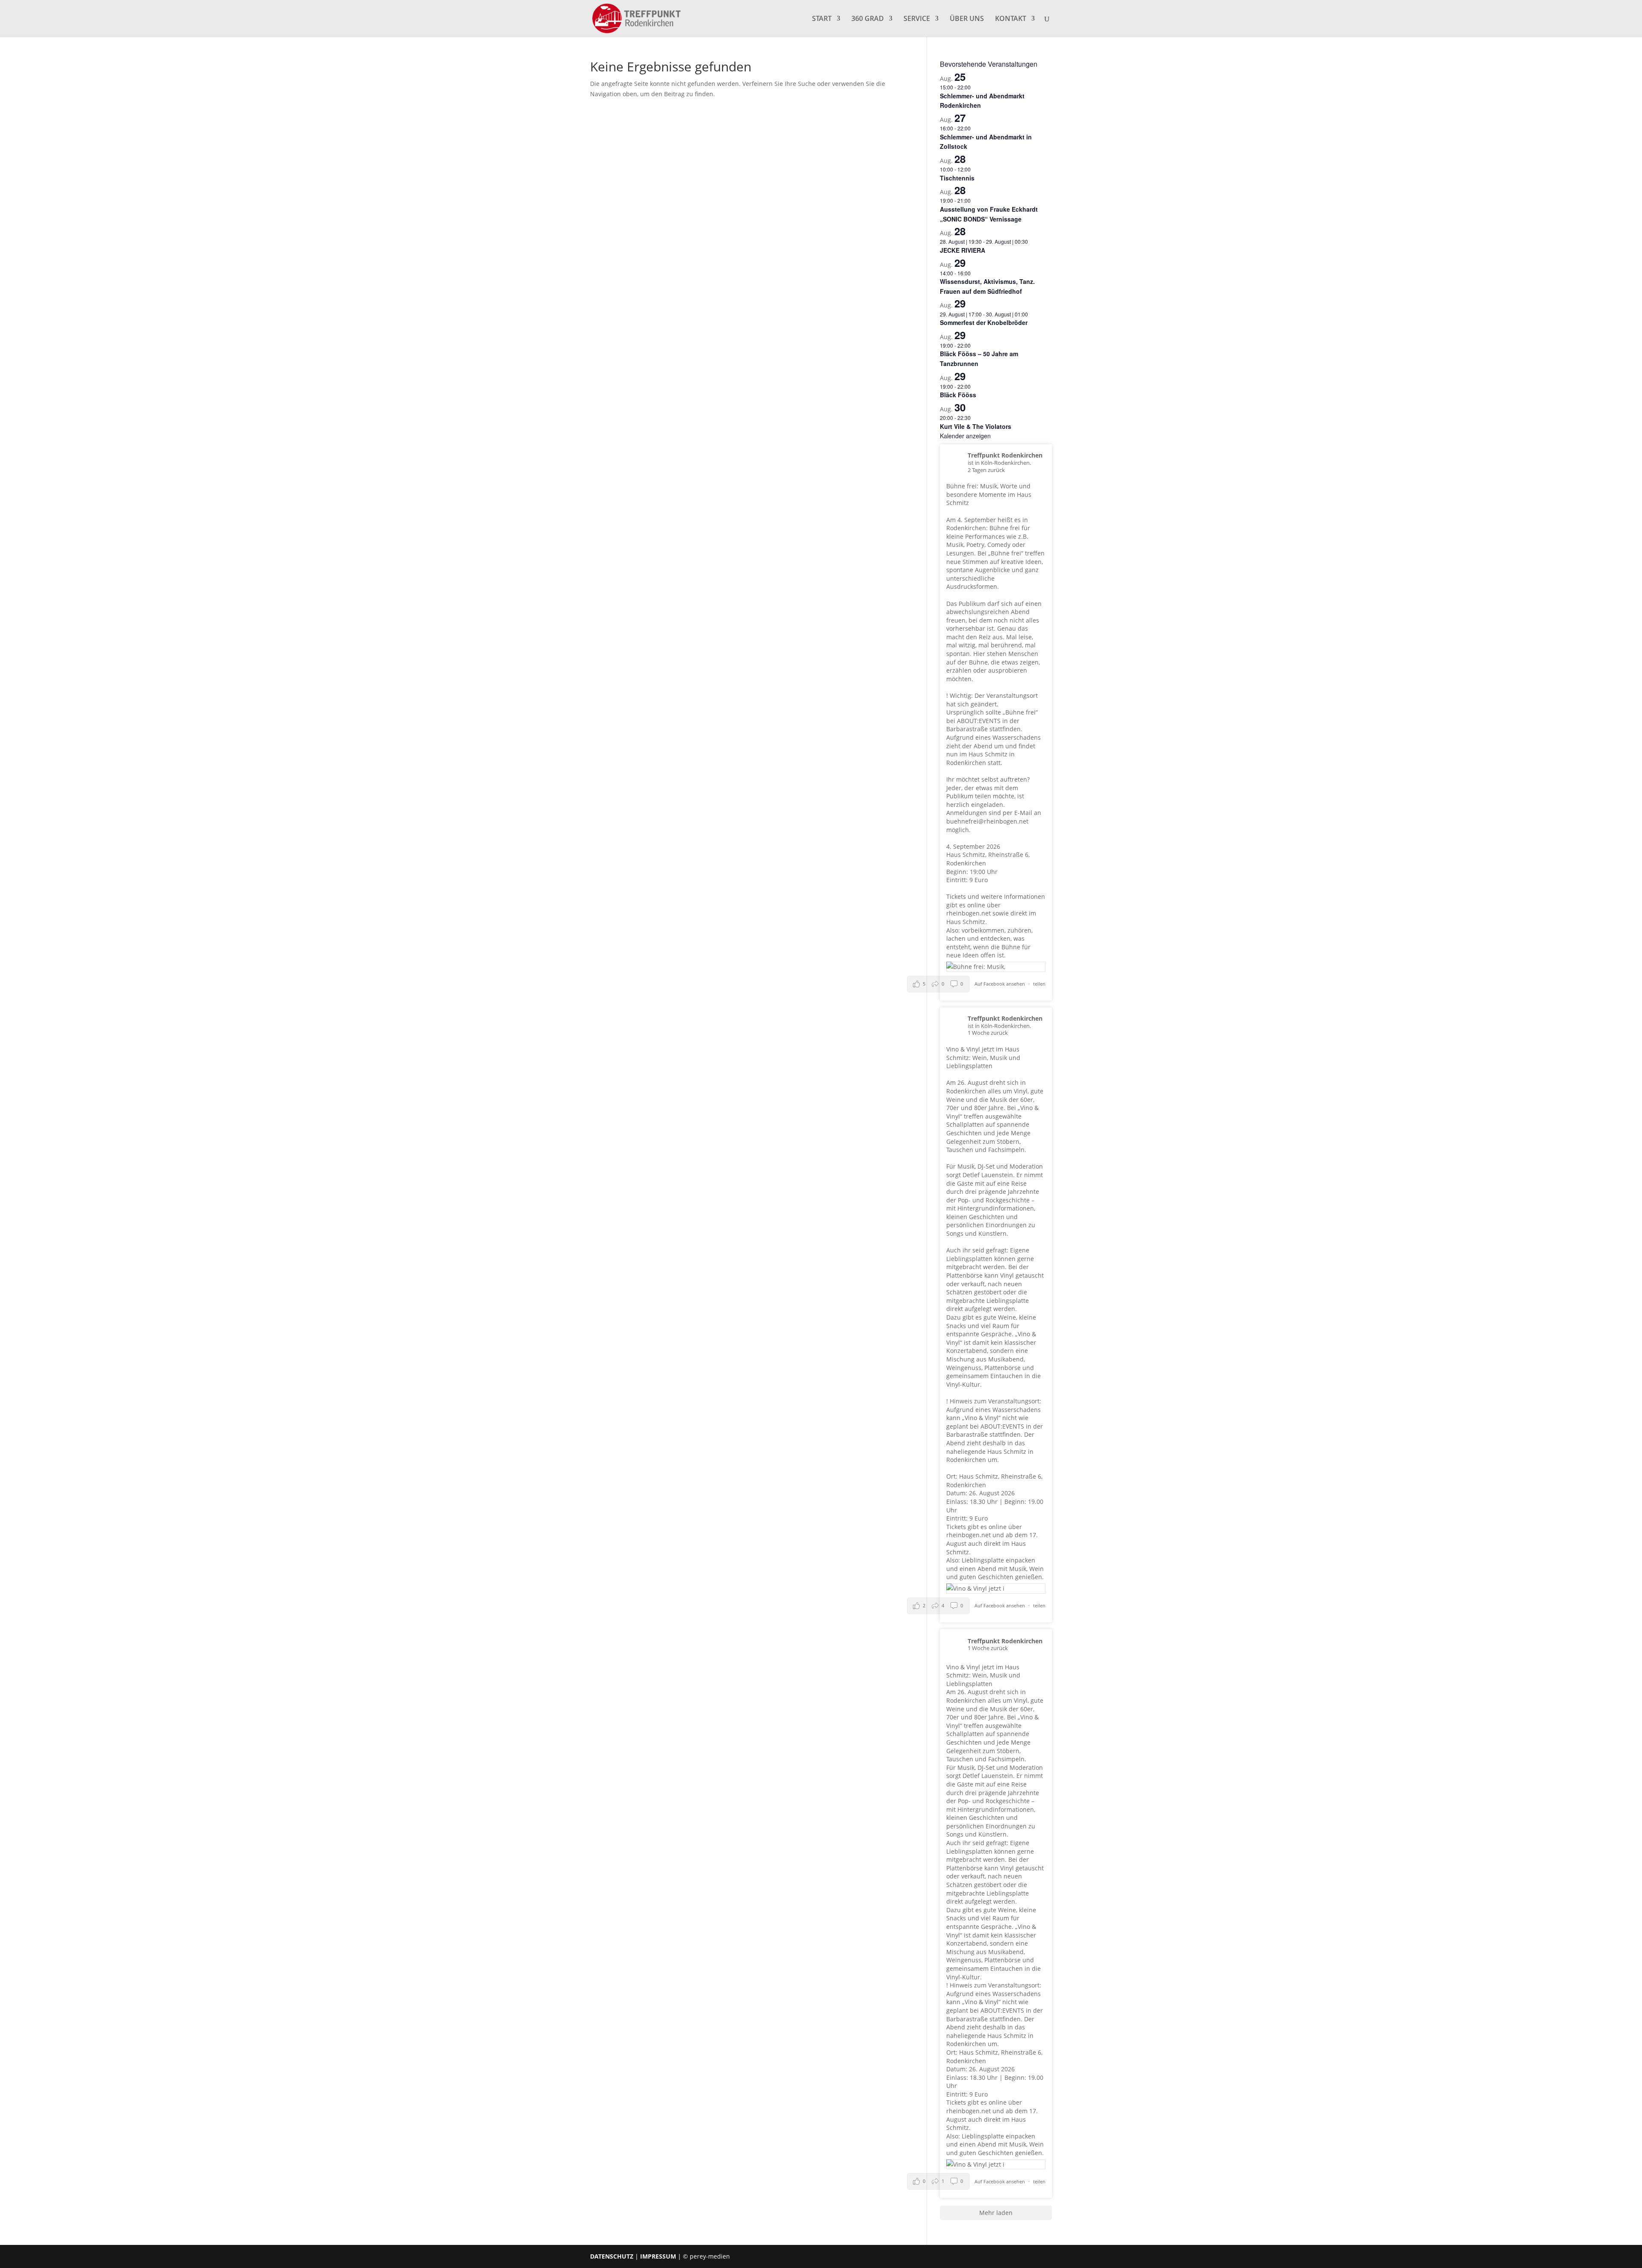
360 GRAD (868, 19)
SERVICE (917, 19)
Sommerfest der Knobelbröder (984, 322)
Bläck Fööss (958, 395)
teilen (1039, 984)
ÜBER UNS (967, 19)
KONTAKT (1011, 19)
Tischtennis (957, 178)
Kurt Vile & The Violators (976, 426)
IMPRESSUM (658, 2256)
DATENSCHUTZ (612, 2256)
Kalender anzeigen (965, 436)
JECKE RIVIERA (963, 250)
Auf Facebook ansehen (1000, 984)
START (822, 19)
